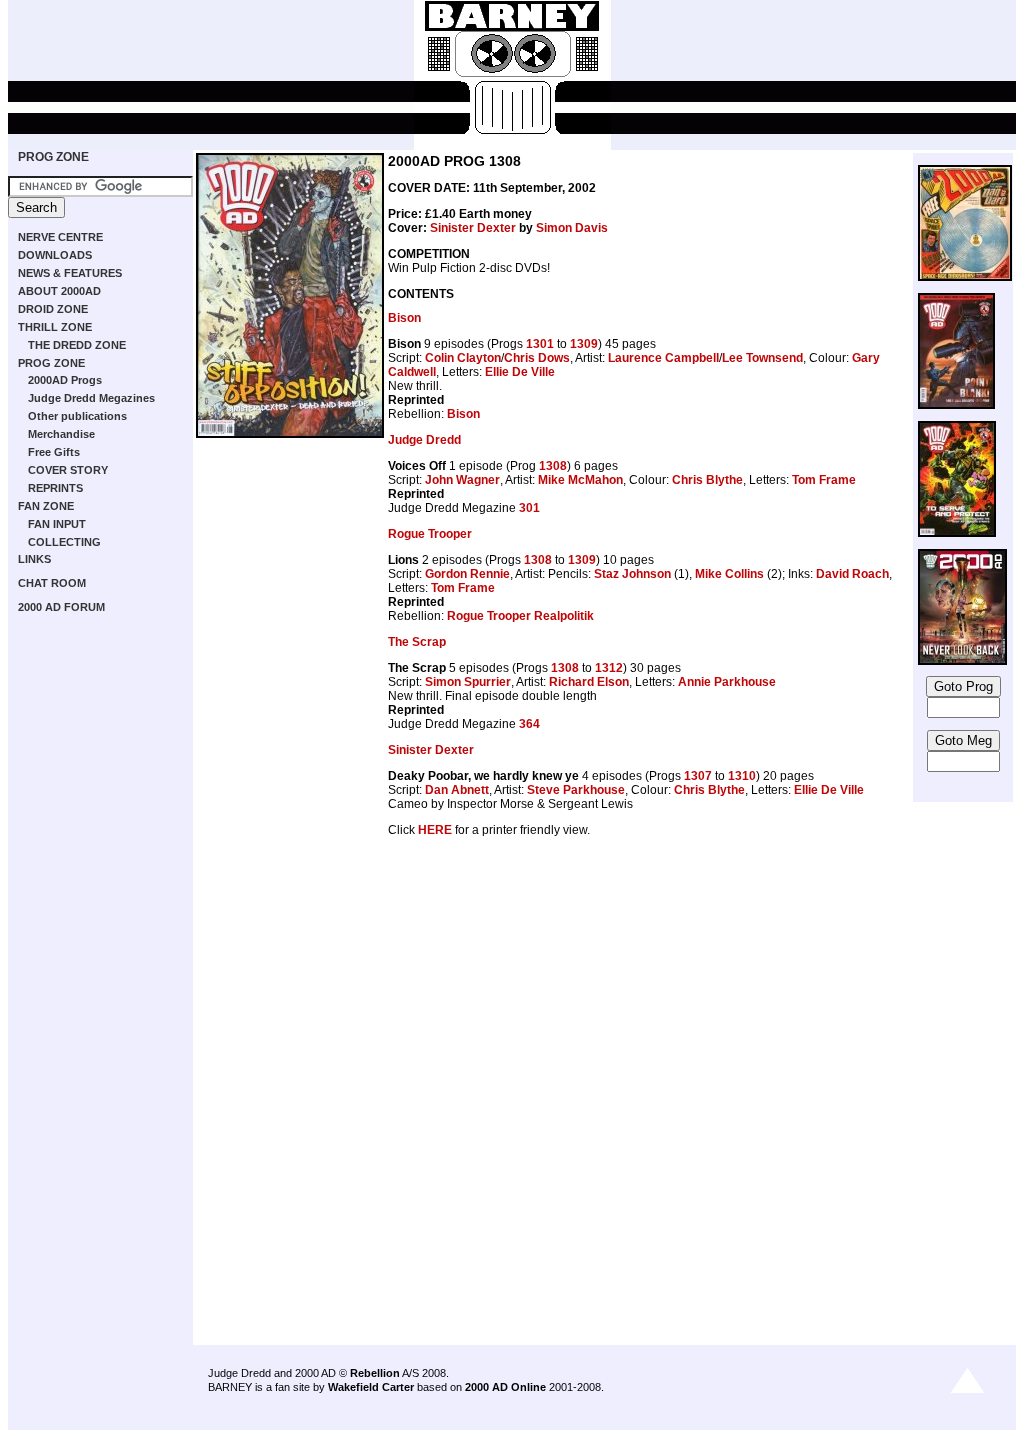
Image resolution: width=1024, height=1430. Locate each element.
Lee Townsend (762, 358)
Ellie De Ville (520, 372)
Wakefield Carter (371, 1387)
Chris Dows (537, 358)
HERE (435, 830)
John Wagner (462, 480)
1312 (609, 668)
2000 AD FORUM (61, 607)
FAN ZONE (46, 506)
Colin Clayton (463, 358)
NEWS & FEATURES (70, 273)
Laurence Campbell (663, 358)
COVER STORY (68, 470)
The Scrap (417, 642)
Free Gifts (54, 452)
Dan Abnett (457, 790)
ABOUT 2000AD (59, 291)
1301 (540, 344)
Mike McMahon (580, 480)
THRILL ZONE (55, 327)
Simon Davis (572, 228)
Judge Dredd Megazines (91, 398)
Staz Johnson (632, 574)
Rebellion (375, 1373)
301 (529, 508)
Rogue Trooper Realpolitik (520, 616)
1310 (742, 776)
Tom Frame (824, 480)
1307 (698, 776)
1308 (553, 466)
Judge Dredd (424, 440)
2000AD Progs (65, 380)
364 (529, 724)
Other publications (77, 416)
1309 (584, 344)
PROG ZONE (53, 157)
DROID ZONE (53, 309)
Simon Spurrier (468, 682)
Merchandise (61, 434)
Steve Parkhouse (576, 790)
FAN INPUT (57, 524)
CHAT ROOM (52, 583)
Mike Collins (729, 574)
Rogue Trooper (430, 534)
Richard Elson (589, 682)
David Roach (852, 574)
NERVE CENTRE (60, 237)
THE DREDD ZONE (77, 345)
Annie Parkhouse (727, 682)
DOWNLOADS (55, 255)
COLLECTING (64, 542)
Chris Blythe (707, 480)
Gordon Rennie (467, 574)
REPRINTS (55, 488)
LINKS (34, 559)
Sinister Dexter (473, 228)
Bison (404, 318)
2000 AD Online (505, 1387)
